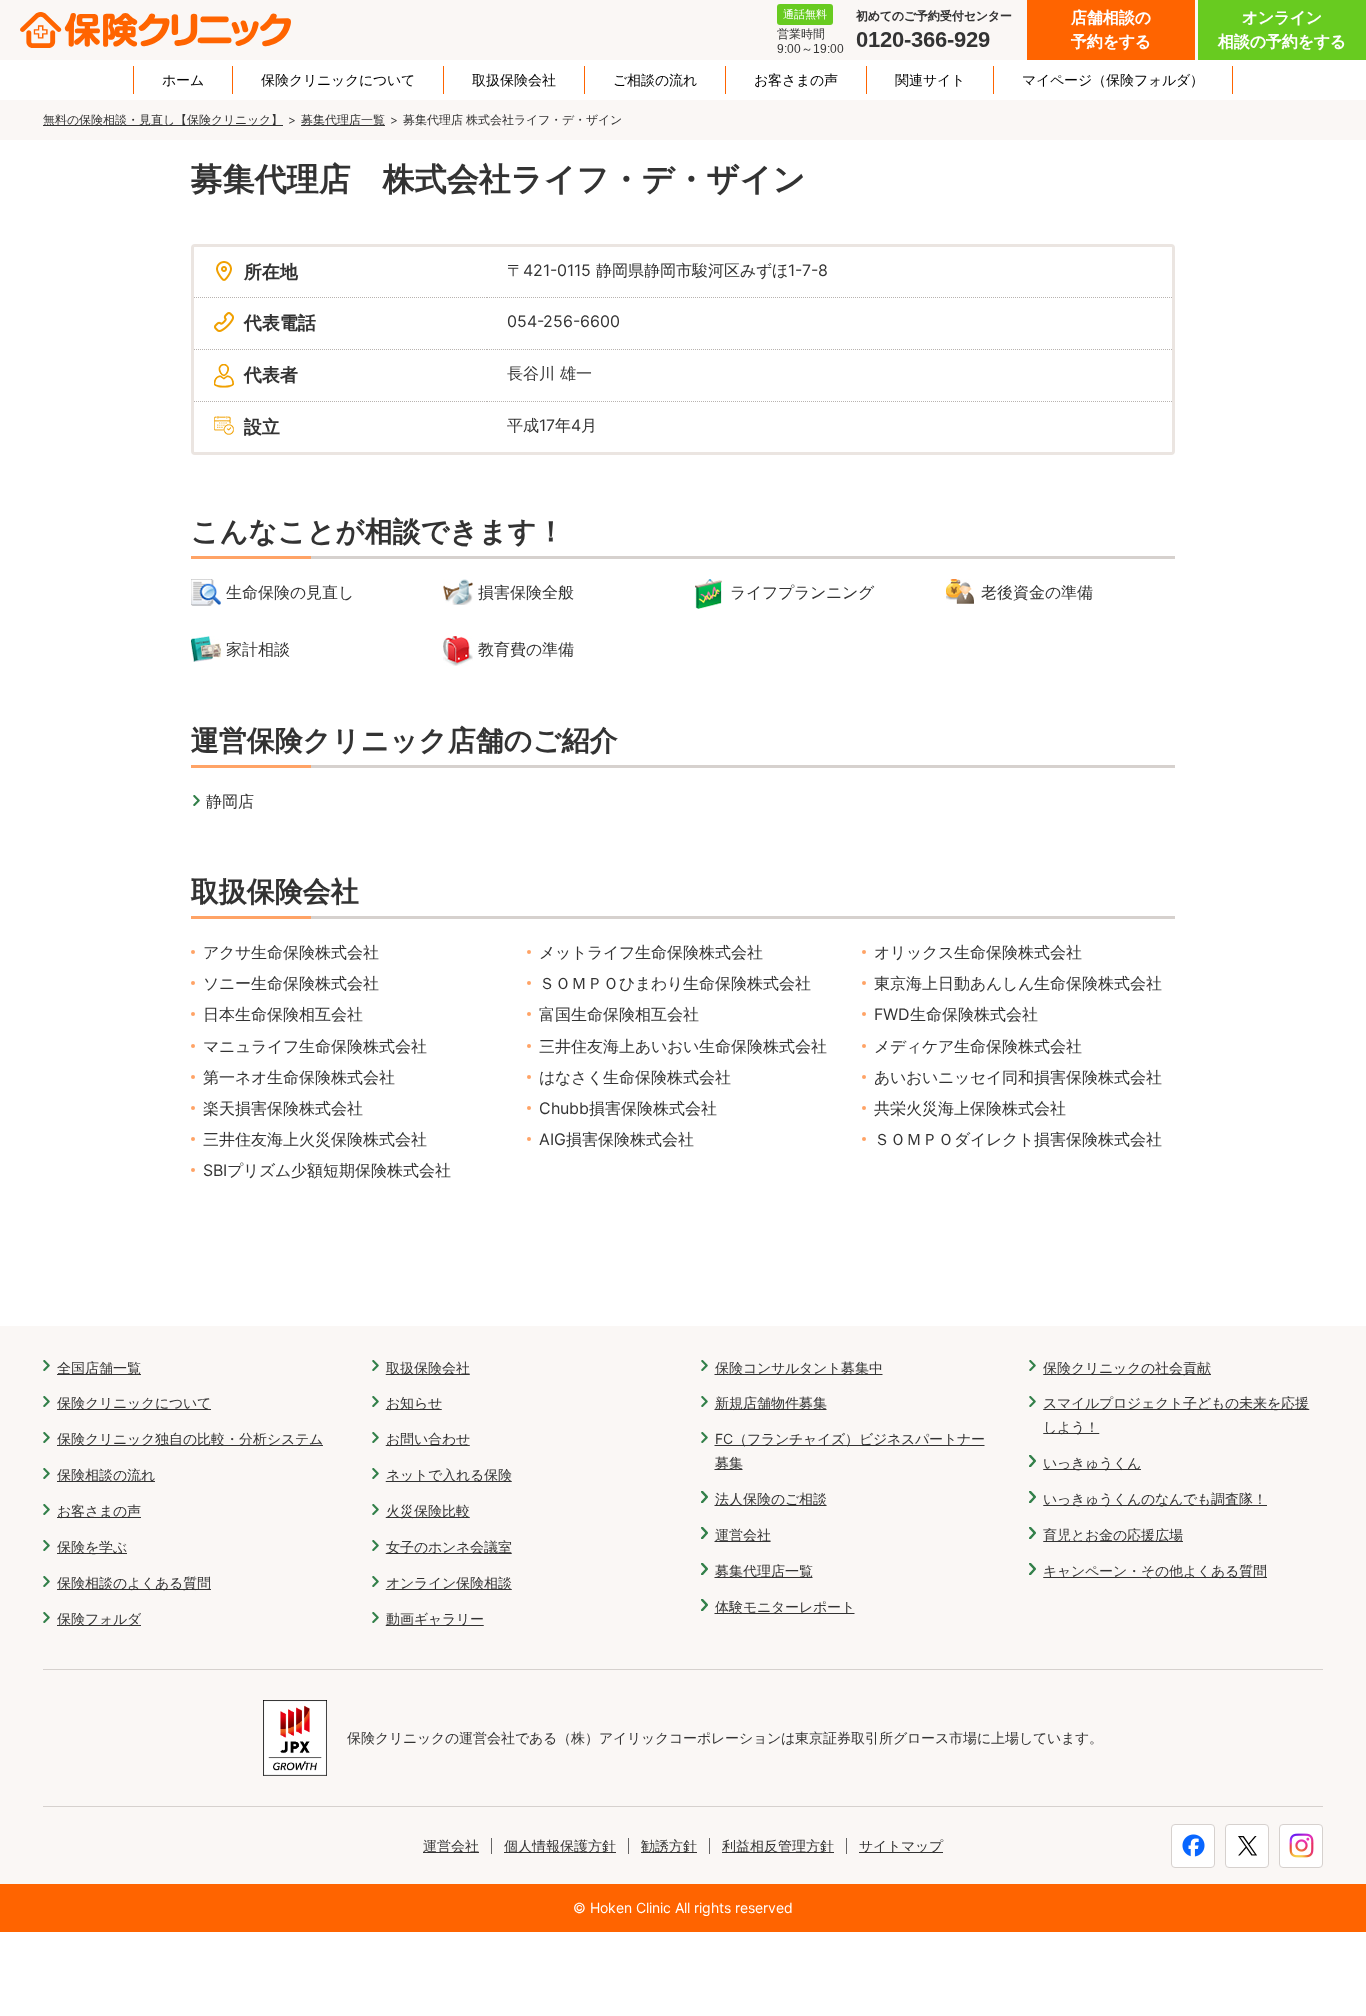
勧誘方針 (669, 1845)
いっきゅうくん (1092, 1462)
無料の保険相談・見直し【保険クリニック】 (163, 119)
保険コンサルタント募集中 (799, 1367)
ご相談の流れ (655, 80)
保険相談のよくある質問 (134, 1582)
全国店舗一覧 (99, 1367)
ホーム (183, 80)
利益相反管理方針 (778, 1845)
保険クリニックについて (338, 80)
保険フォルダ (99, 1618)
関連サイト (930, 80)
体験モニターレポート (785, 1606)
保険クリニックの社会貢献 (1127, 1367)
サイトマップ (901, 1845)
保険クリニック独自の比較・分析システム (190, 1438)
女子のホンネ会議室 (449, 1546)
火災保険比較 (428, 1510)
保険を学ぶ (92, 1546)
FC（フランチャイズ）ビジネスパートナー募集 (850, 1450)
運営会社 (743, 1534)
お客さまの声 (796, 80)
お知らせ (414, 1402)
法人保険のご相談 (771, 1498)
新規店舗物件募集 (771, 1402)
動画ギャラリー (435, 1618)
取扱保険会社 (514, 80)
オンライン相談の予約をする (1282, 29)
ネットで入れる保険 (449, 1474)
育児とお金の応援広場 (1113, 1534)
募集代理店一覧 (343, 119)
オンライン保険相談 (449, 1582)
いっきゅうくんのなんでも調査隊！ (1155, 1498)
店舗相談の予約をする (1111, 29)
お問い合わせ (428, 1438)
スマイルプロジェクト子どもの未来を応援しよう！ (1176, 1414)
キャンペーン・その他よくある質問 (1155, 1570)
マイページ (1113, 80)
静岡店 (230, 801)
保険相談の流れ (106, 1474)
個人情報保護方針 (560, 1845)
